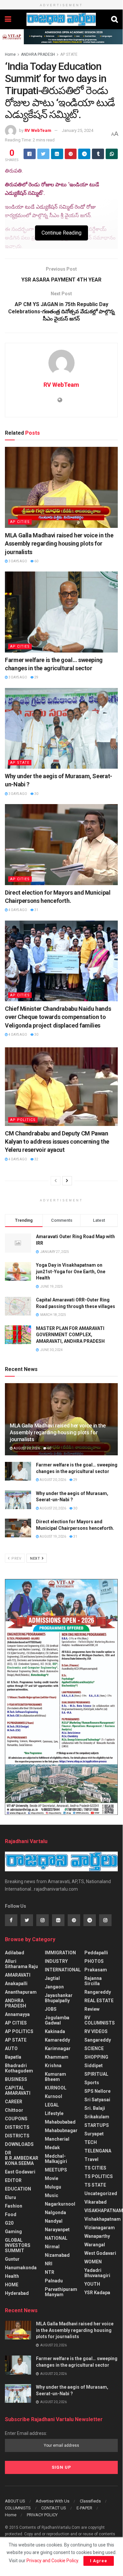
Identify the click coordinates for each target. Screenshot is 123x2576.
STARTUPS (97, 2125)
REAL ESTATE (99, 2001)
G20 (9, 2223)
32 (36, 1159)
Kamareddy (57, 2040)
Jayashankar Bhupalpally (59, 1998)
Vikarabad (96, 2202)
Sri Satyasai (97, 2100)
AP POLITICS (23, 1120)
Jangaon (54, 1987)
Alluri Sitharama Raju (21, 1964)
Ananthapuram (21, 1992)
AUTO (11, 2048)
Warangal (95, 2245)
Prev (16, 1558)
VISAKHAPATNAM (104, 2211)
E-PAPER (84, 2508)
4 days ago (18, 910)
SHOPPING (96, 2057)
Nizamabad (57, 2255)
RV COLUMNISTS (100, 2020)
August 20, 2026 (26, 1448)
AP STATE (69, 54)
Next (36, 1558)
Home (10, 54)
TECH (91, 2142)
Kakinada (55, 2031)
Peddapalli (96, 1953)
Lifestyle (54, 2113)
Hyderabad (17, 2293)
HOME (12, 2285)
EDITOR (13, 2180)
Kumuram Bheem (55, 2077)
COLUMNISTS (18, 2508)
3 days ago (18, 561)
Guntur (12, 2259)
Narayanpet (57, 2230)
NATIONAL (56, 2238)
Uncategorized (101, 2193)
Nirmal (52, 2247)
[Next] (67, 1181)
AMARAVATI (18, 1975)
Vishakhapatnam (103, 2219)
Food (11, 2214)
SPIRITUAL (96, 2074)
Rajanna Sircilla (93, 1981)
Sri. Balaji (95, 2108)
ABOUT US (15, 2501)
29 (36, 677)
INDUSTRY (56, 1961)
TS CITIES (95, 2168)
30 (36, 794)
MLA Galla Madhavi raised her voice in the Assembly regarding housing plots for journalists (59, 543)
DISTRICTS (17, 2127)
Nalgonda (55, 2212)
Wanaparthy (97, 2236)
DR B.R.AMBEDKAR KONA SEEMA (22, 2158)
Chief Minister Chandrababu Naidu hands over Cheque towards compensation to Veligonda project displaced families (58, 1017)
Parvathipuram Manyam (61, 2292)
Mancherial (57, 2139)
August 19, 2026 (53, 1537)
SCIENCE (94, 2048)
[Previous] (56, 1181)
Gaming (13, 2232)
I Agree (99, 2561)
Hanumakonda (21, 2268)
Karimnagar (58, 2048)
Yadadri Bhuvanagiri (97, 2273)
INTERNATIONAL (63, 1970)
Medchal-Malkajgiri (56, 2159)
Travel (91, 2159)
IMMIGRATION (60, 1953)
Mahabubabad (60, 2122)
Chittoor (14, 2110)
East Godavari (20, 2172)
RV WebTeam (38, 130)
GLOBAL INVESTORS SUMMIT (18, 2245)
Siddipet (94, 2066)
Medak (52, 2148)
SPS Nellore (97, 2091)
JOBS (51, 2009)
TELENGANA (98, 2151)
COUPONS (16, 2119)
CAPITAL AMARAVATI (18, 2090)
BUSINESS (16, 2079)
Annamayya (17, 2014)
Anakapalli (16, 1984)
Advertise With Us (53, 2501)
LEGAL (52, 2105)
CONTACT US (54, 2508)
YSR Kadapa (97, 2293)
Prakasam (96, 1970)
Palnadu (54, 2281)
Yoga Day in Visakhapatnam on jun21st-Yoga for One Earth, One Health (71, 1271)
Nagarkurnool (60, 2204)
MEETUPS (56, 2170)
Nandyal (54, 2221)
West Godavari (100, 2253)
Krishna (53, 2066)
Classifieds (90, 2501)
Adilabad (15, 1953)
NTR (50, 2272)
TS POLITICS (99, 2176)
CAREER (14, 2102)
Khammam (57, 2057)
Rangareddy (98, 1992)
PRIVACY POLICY (42, 2515)
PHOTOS (94, 1961)
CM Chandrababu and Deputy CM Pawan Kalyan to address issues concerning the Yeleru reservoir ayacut (57, 1142)
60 (36, 561)
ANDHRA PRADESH (38, 54)
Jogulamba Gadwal (57, 2020)
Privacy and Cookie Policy (52, 2561)
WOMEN (93, 2262)
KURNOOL (56, 2088)
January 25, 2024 (78, 130)
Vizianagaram (100, 2228)
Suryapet (94, 2134)
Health (12, 2276)
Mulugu (53, 2187)
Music (52, 2195)
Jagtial (52, 1978)
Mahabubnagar (61, 2130)
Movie (52, 2178)
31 (36, 910)
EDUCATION (18, 2189)
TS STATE (95, 2185)
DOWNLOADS (19, 2144)
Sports (92, 2083)
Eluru (10, 2197)
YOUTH (92, 2284)
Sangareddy (98, 2040)
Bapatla (13, 2057)
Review (92, 2009)
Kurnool (53, 2096)
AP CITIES (20, 522)
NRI (49, 2264)
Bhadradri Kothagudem (19, 2068)
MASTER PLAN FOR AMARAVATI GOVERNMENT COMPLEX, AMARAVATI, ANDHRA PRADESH (70, 1335)
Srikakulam (97, 2117)
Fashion (14, 2206)
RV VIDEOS (96, 2031)
